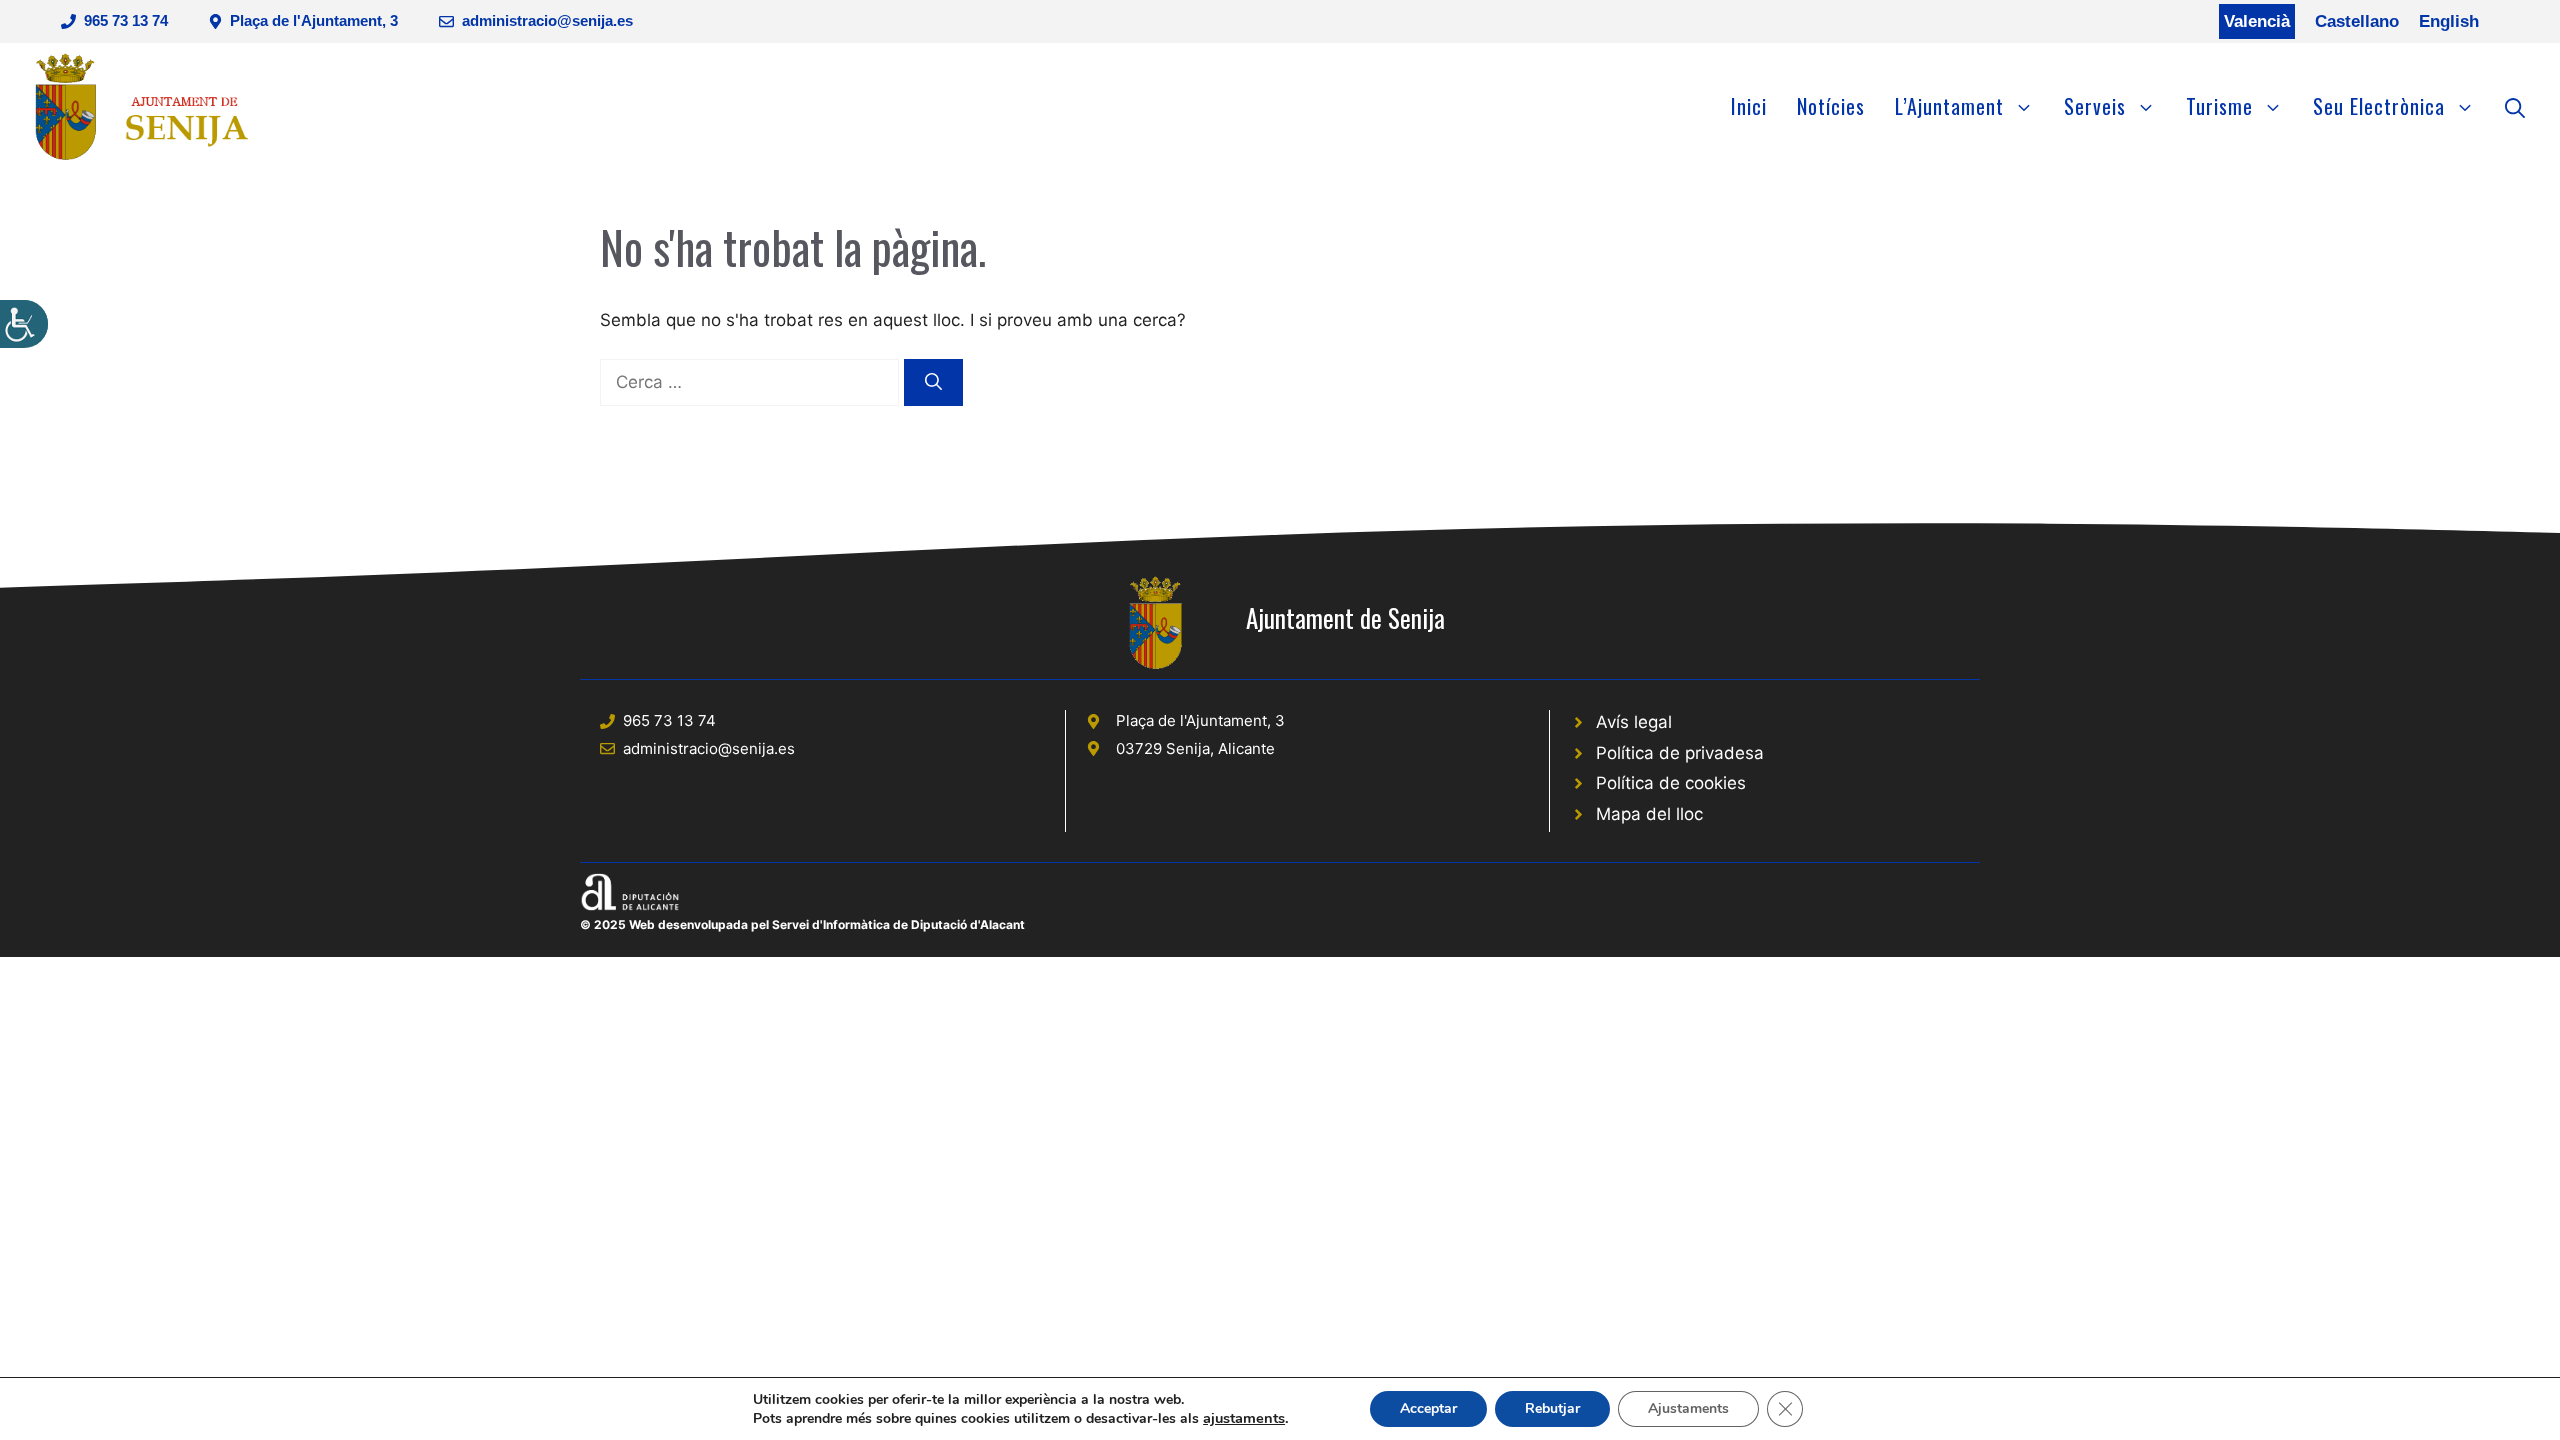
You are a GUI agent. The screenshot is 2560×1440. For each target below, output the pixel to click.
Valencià (2257, 21)
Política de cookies (1671, 783)
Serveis (2095, 106)
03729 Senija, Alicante (1195, 748)
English (2449, 21)
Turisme (2219, 106)
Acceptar (1428, 1408)
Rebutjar (1552, 1408)
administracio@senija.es (547, 20)
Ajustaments (1688, 1408)
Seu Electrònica (2379, 106)
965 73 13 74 (126, 20)
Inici (1749, 106)
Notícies (1831, 106)
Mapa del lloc (1649, 814)
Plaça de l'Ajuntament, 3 (314, 20)
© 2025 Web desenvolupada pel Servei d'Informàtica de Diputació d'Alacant (802, 924)
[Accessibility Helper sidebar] (24, 324)
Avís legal (1634, 722)
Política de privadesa (1680, 753)
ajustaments (1244, 1418)
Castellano (2357, 21)
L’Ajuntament (1949, 106)
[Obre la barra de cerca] (2515, 106)
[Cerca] (933, 383)
